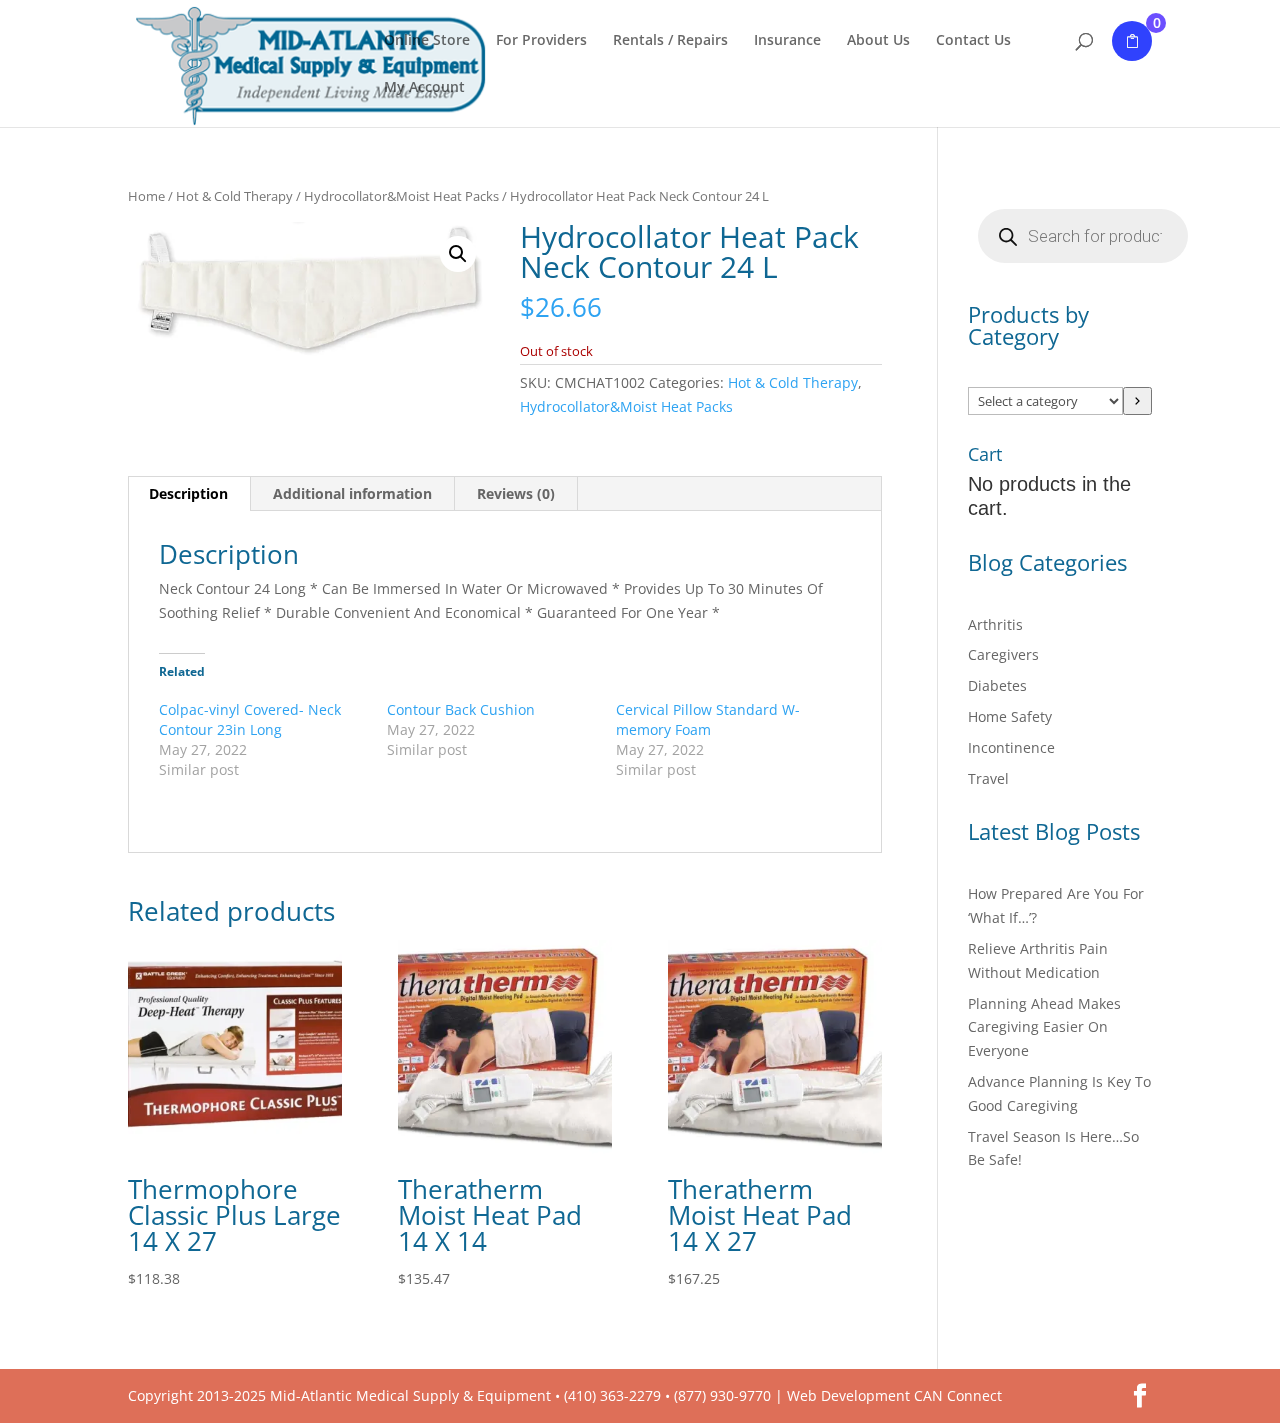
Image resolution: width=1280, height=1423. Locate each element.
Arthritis (995, 624)
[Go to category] (1137, 401)
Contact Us (973, 41)
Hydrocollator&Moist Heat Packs (401, 196)
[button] (458, 254)
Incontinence (1011, 747)
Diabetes (997, 685)
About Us (878, 41)
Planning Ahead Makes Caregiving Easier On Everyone (1044, 1027)
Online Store (427, 41)
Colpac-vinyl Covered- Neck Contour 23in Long (250, 719)
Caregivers (1003, 654)
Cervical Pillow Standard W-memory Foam (708, 719)
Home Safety (1010, 716)
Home (146, 196)
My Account (424, 88)
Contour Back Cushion (461, 709)
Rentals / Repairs (670, 41)
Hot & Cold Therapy (234, 196)
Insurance (787, 41)
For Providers (541, 41)
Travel (988, 778)
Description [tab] (188, 493)
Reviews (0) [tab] (516, 493)
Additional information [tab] (352, 493)
